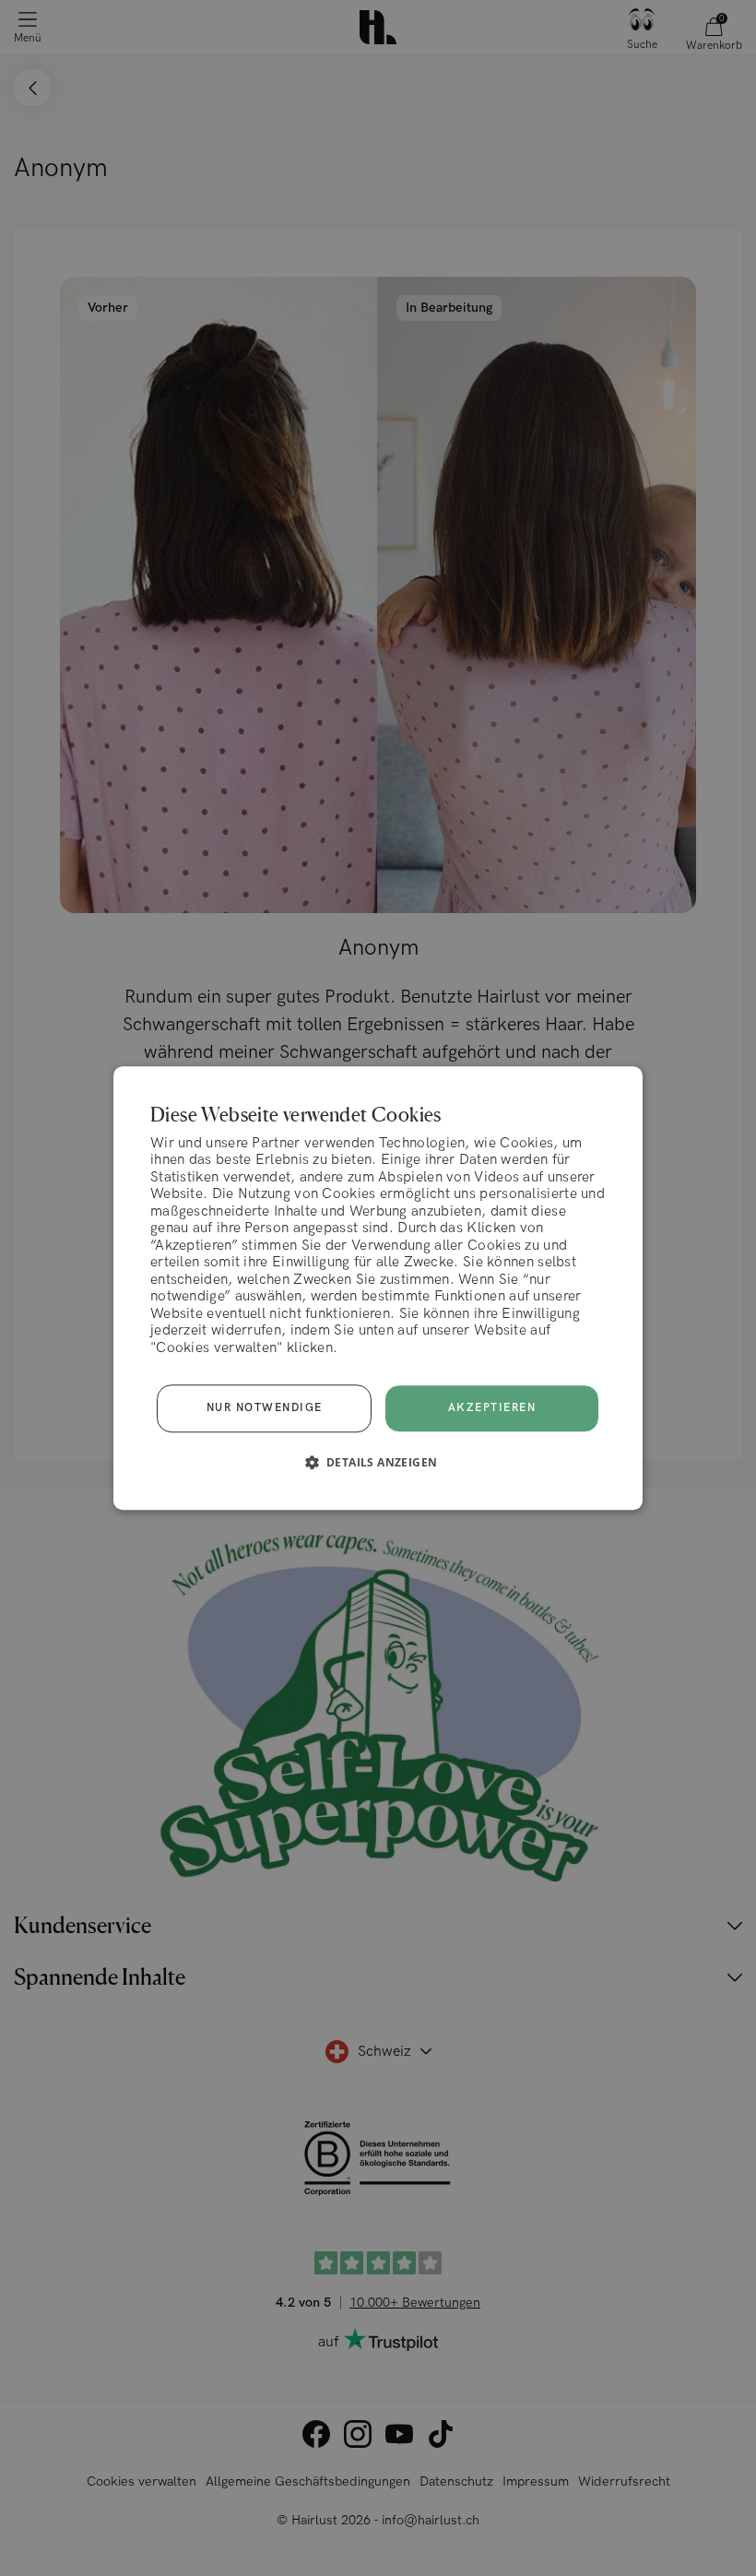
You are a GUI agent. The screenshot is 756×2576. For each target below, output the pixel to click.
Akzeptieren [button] (492, 1408)
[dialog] (378, 1288)
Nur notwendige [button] (265, 1408)
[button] (378, 1462)
